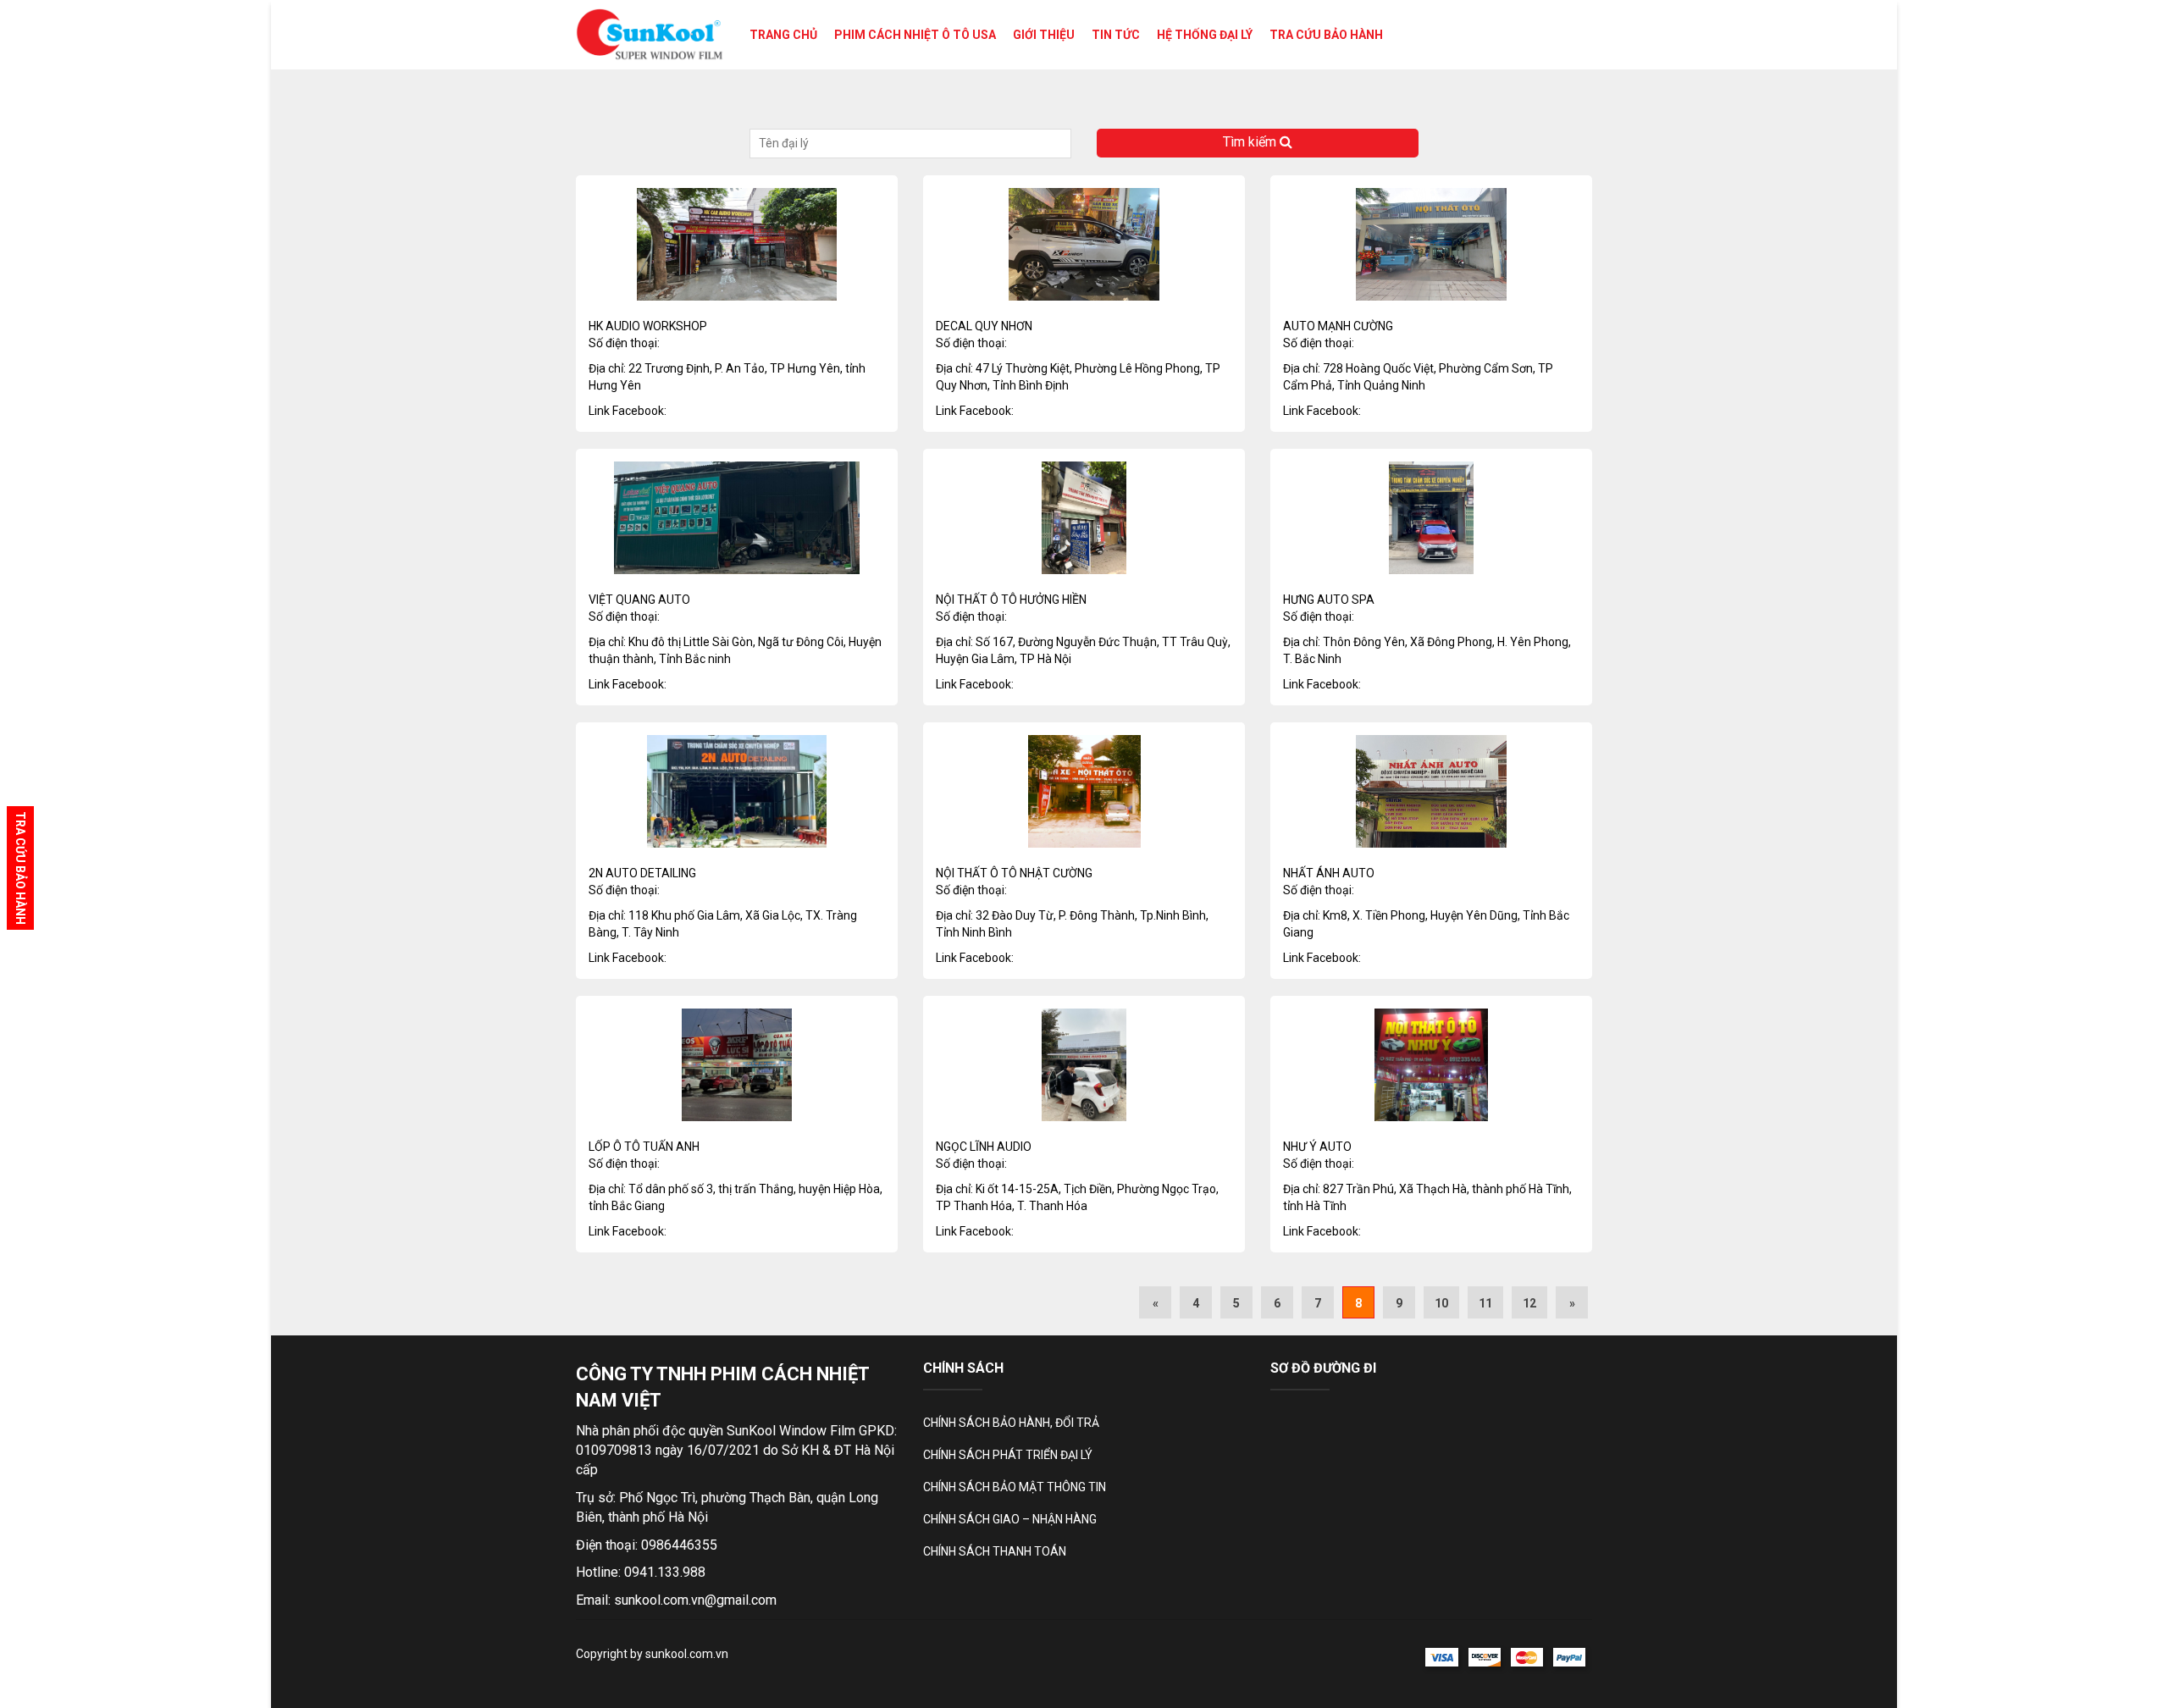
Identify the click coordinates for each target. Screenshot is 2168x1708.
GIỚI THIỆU (1044, 35)
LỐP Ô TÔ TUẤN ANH (644, 1147)
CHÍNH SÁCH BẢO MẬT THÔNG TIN (1015, 1487)
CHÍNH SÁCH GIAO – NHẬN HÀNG (1010, 1519)
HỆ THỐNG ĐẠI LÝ (1205, 35)
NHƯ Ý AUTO (1317, 1147)
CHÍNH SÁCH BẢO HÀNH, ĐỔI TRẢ (1011, 1423)
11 (1485, 1303)
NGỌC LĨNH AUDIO (984, 1147)
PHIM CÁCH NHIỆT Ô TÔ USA (915, 35)
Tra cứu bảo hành (20, 868)
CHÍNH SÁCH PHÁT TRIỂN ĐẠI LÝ (1008, 1455)
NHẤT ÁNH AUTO (1329, 873)
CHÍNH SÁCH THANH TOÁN (995, 1551)
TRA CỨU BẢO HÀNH (1326, 35)
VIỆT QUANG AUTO (639, 600)
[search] (910, 144)
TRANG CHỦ (783, 35)
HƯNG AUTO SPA (1329, 600)
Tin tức (1116, 35)
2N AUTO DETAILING (642, 873)
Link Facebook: (628, 411)
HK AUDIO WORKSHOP (648, 326)
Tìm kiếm (1251, 142)
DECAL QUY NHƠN (984, 326)
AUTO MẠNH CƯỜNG (1338, 326)
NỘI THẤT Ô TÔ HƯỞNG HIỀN (1011, 600)
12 (1529, 1303)
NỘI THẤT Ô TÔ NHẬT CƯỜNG (1014, 873)
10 (1441, 1303)
